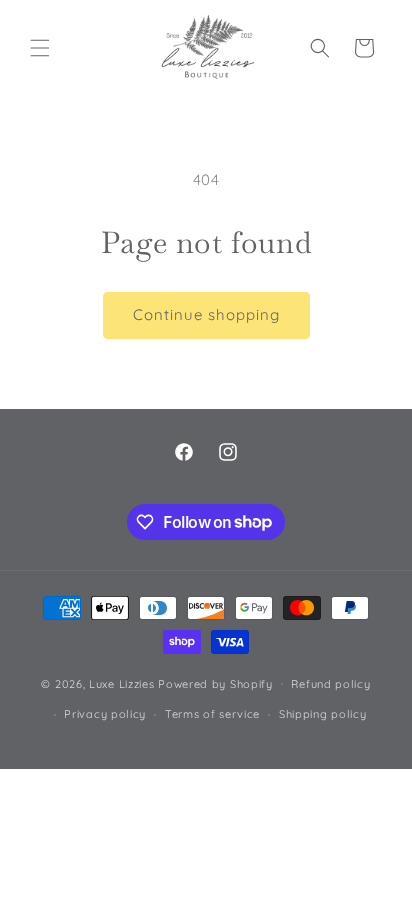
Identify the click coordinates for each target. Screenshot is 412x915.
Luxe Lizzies (121, 683)
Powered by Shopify (215, 683)
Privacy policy (105, 714)
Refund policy (330, 684)
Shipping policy (323, 714)
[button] (40, 48)
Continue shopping (206, 314)
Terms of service (212, 714)
